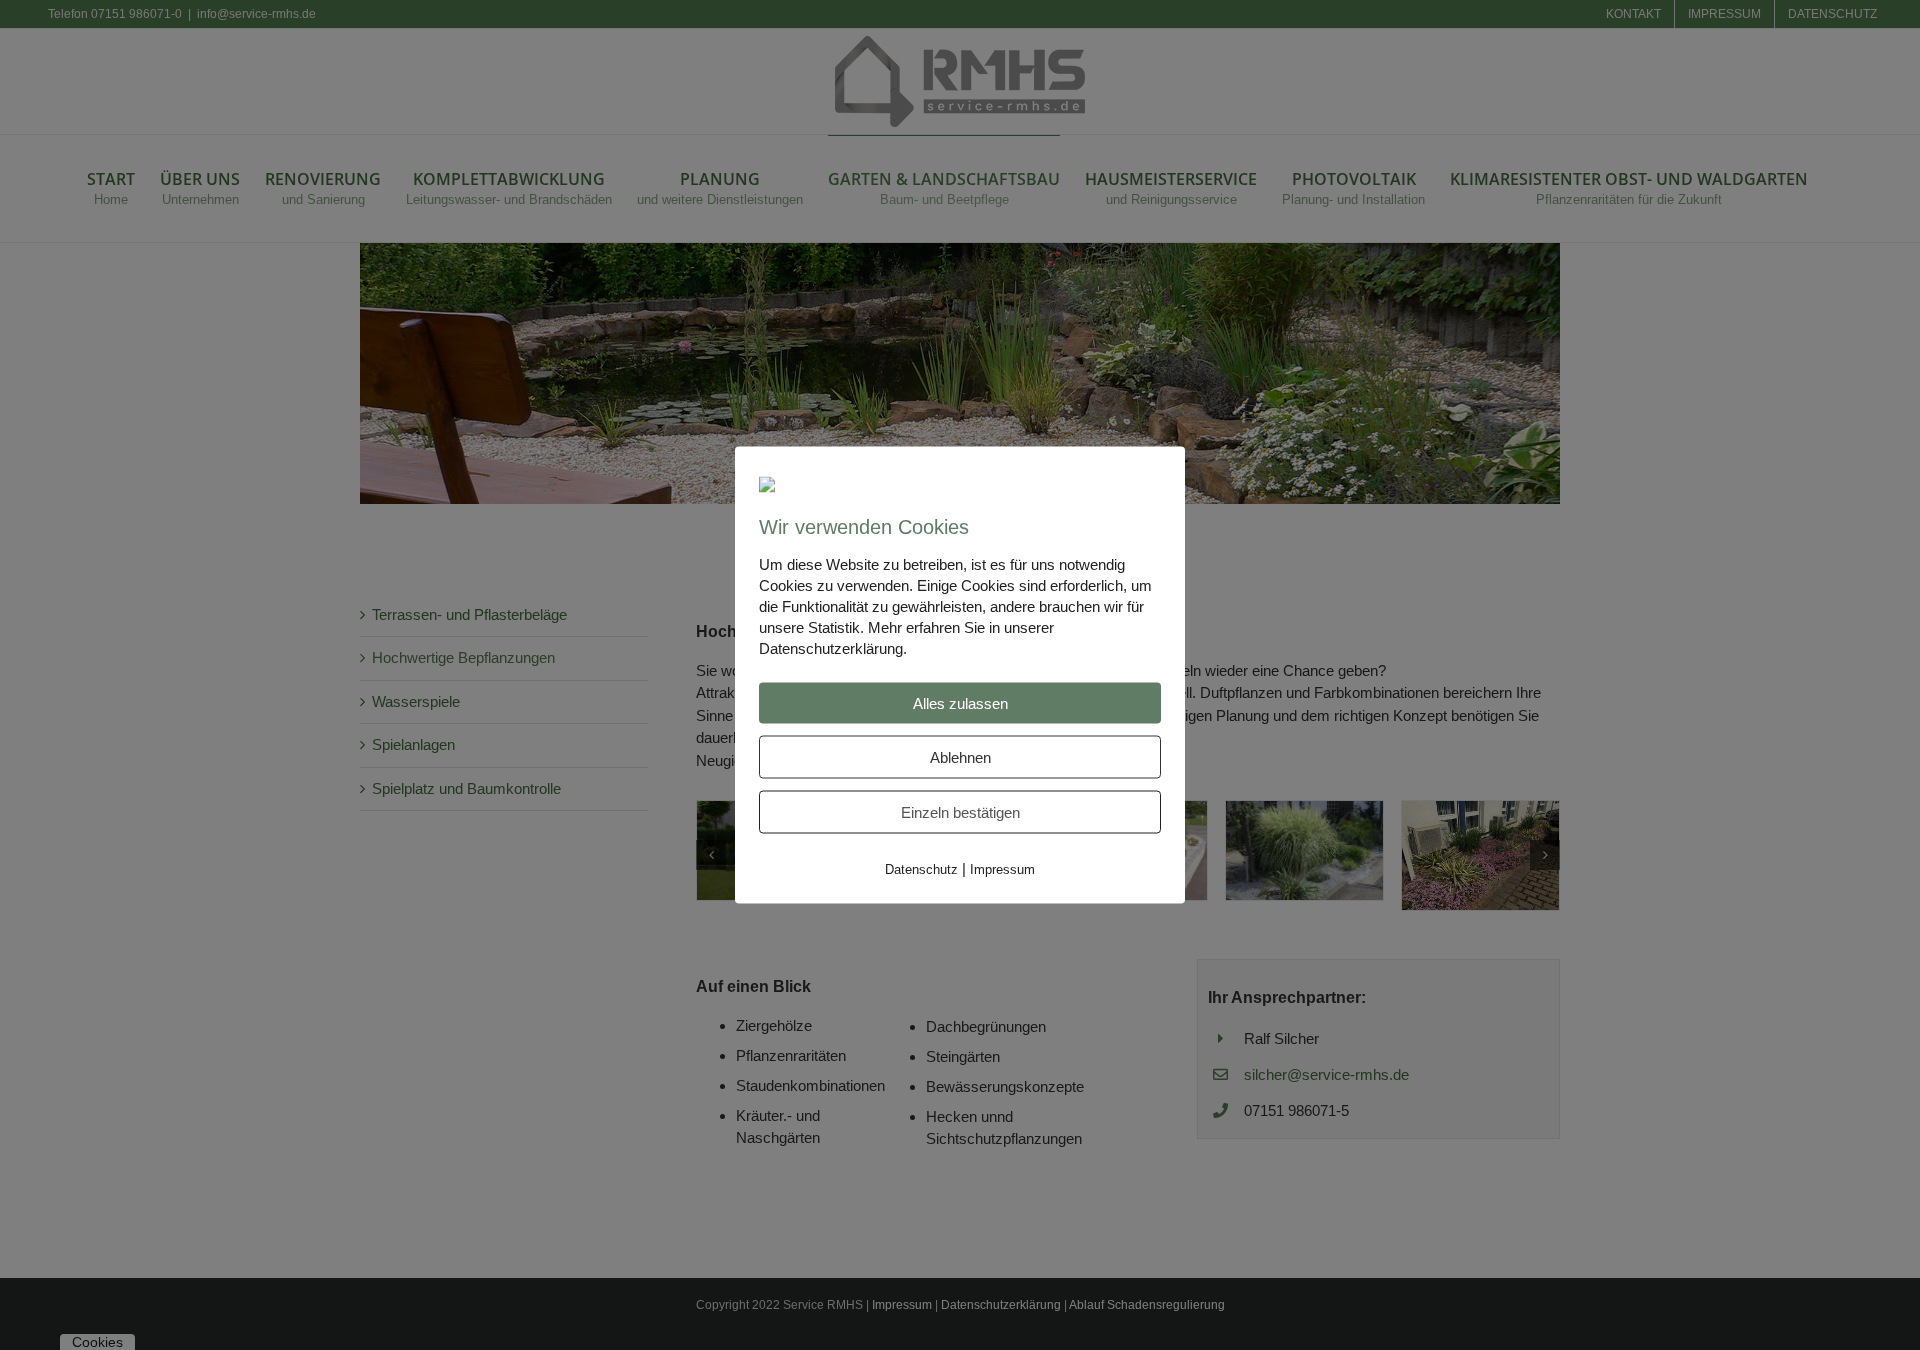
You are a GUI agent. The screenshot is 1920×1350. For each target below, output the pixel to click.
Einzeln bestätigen (960, 811)
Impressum (1002, 868)
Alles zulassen (960, 702)
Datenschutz (921, 868)
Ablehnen (960, 756)
